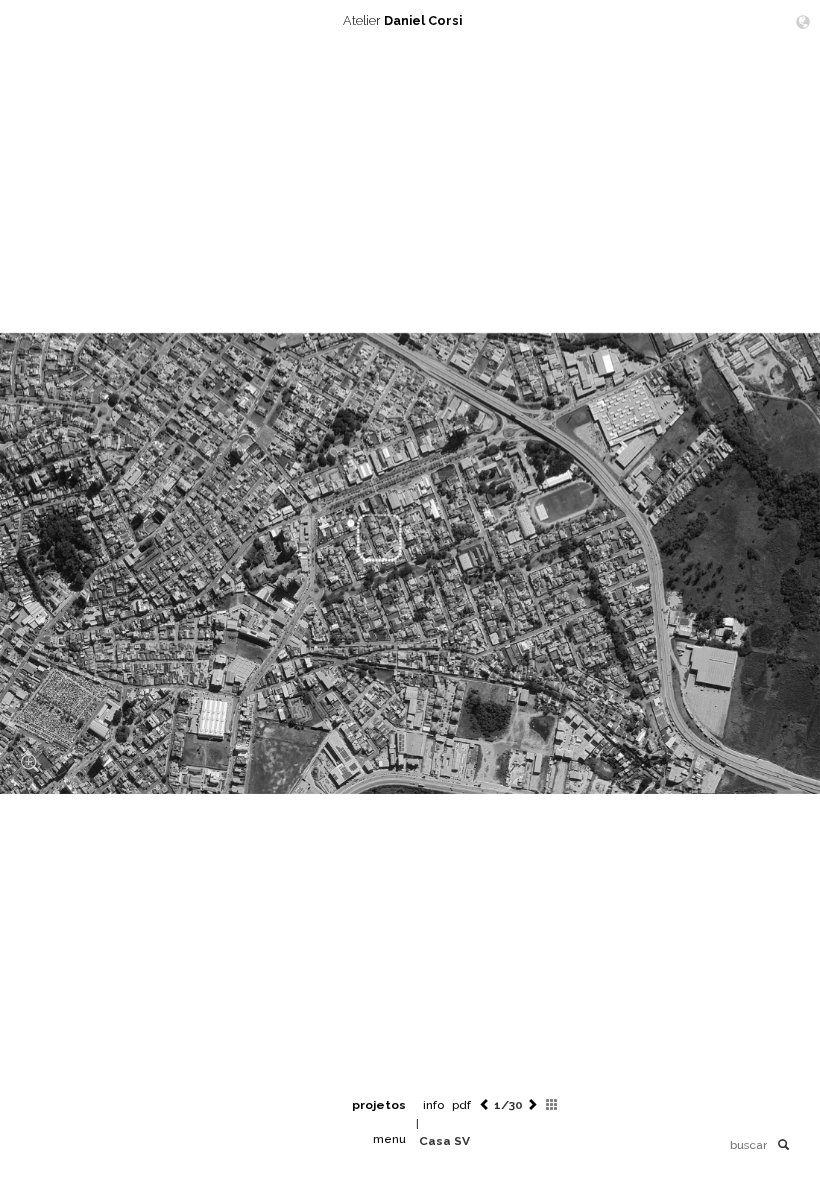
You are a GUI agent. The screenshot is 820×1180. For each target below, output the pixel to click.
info (433, 1105)
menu (389, 1139)
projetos (379, 1105)
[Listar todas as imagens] (552, 1105)
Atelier (402, 20)
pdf (461, 1105)
